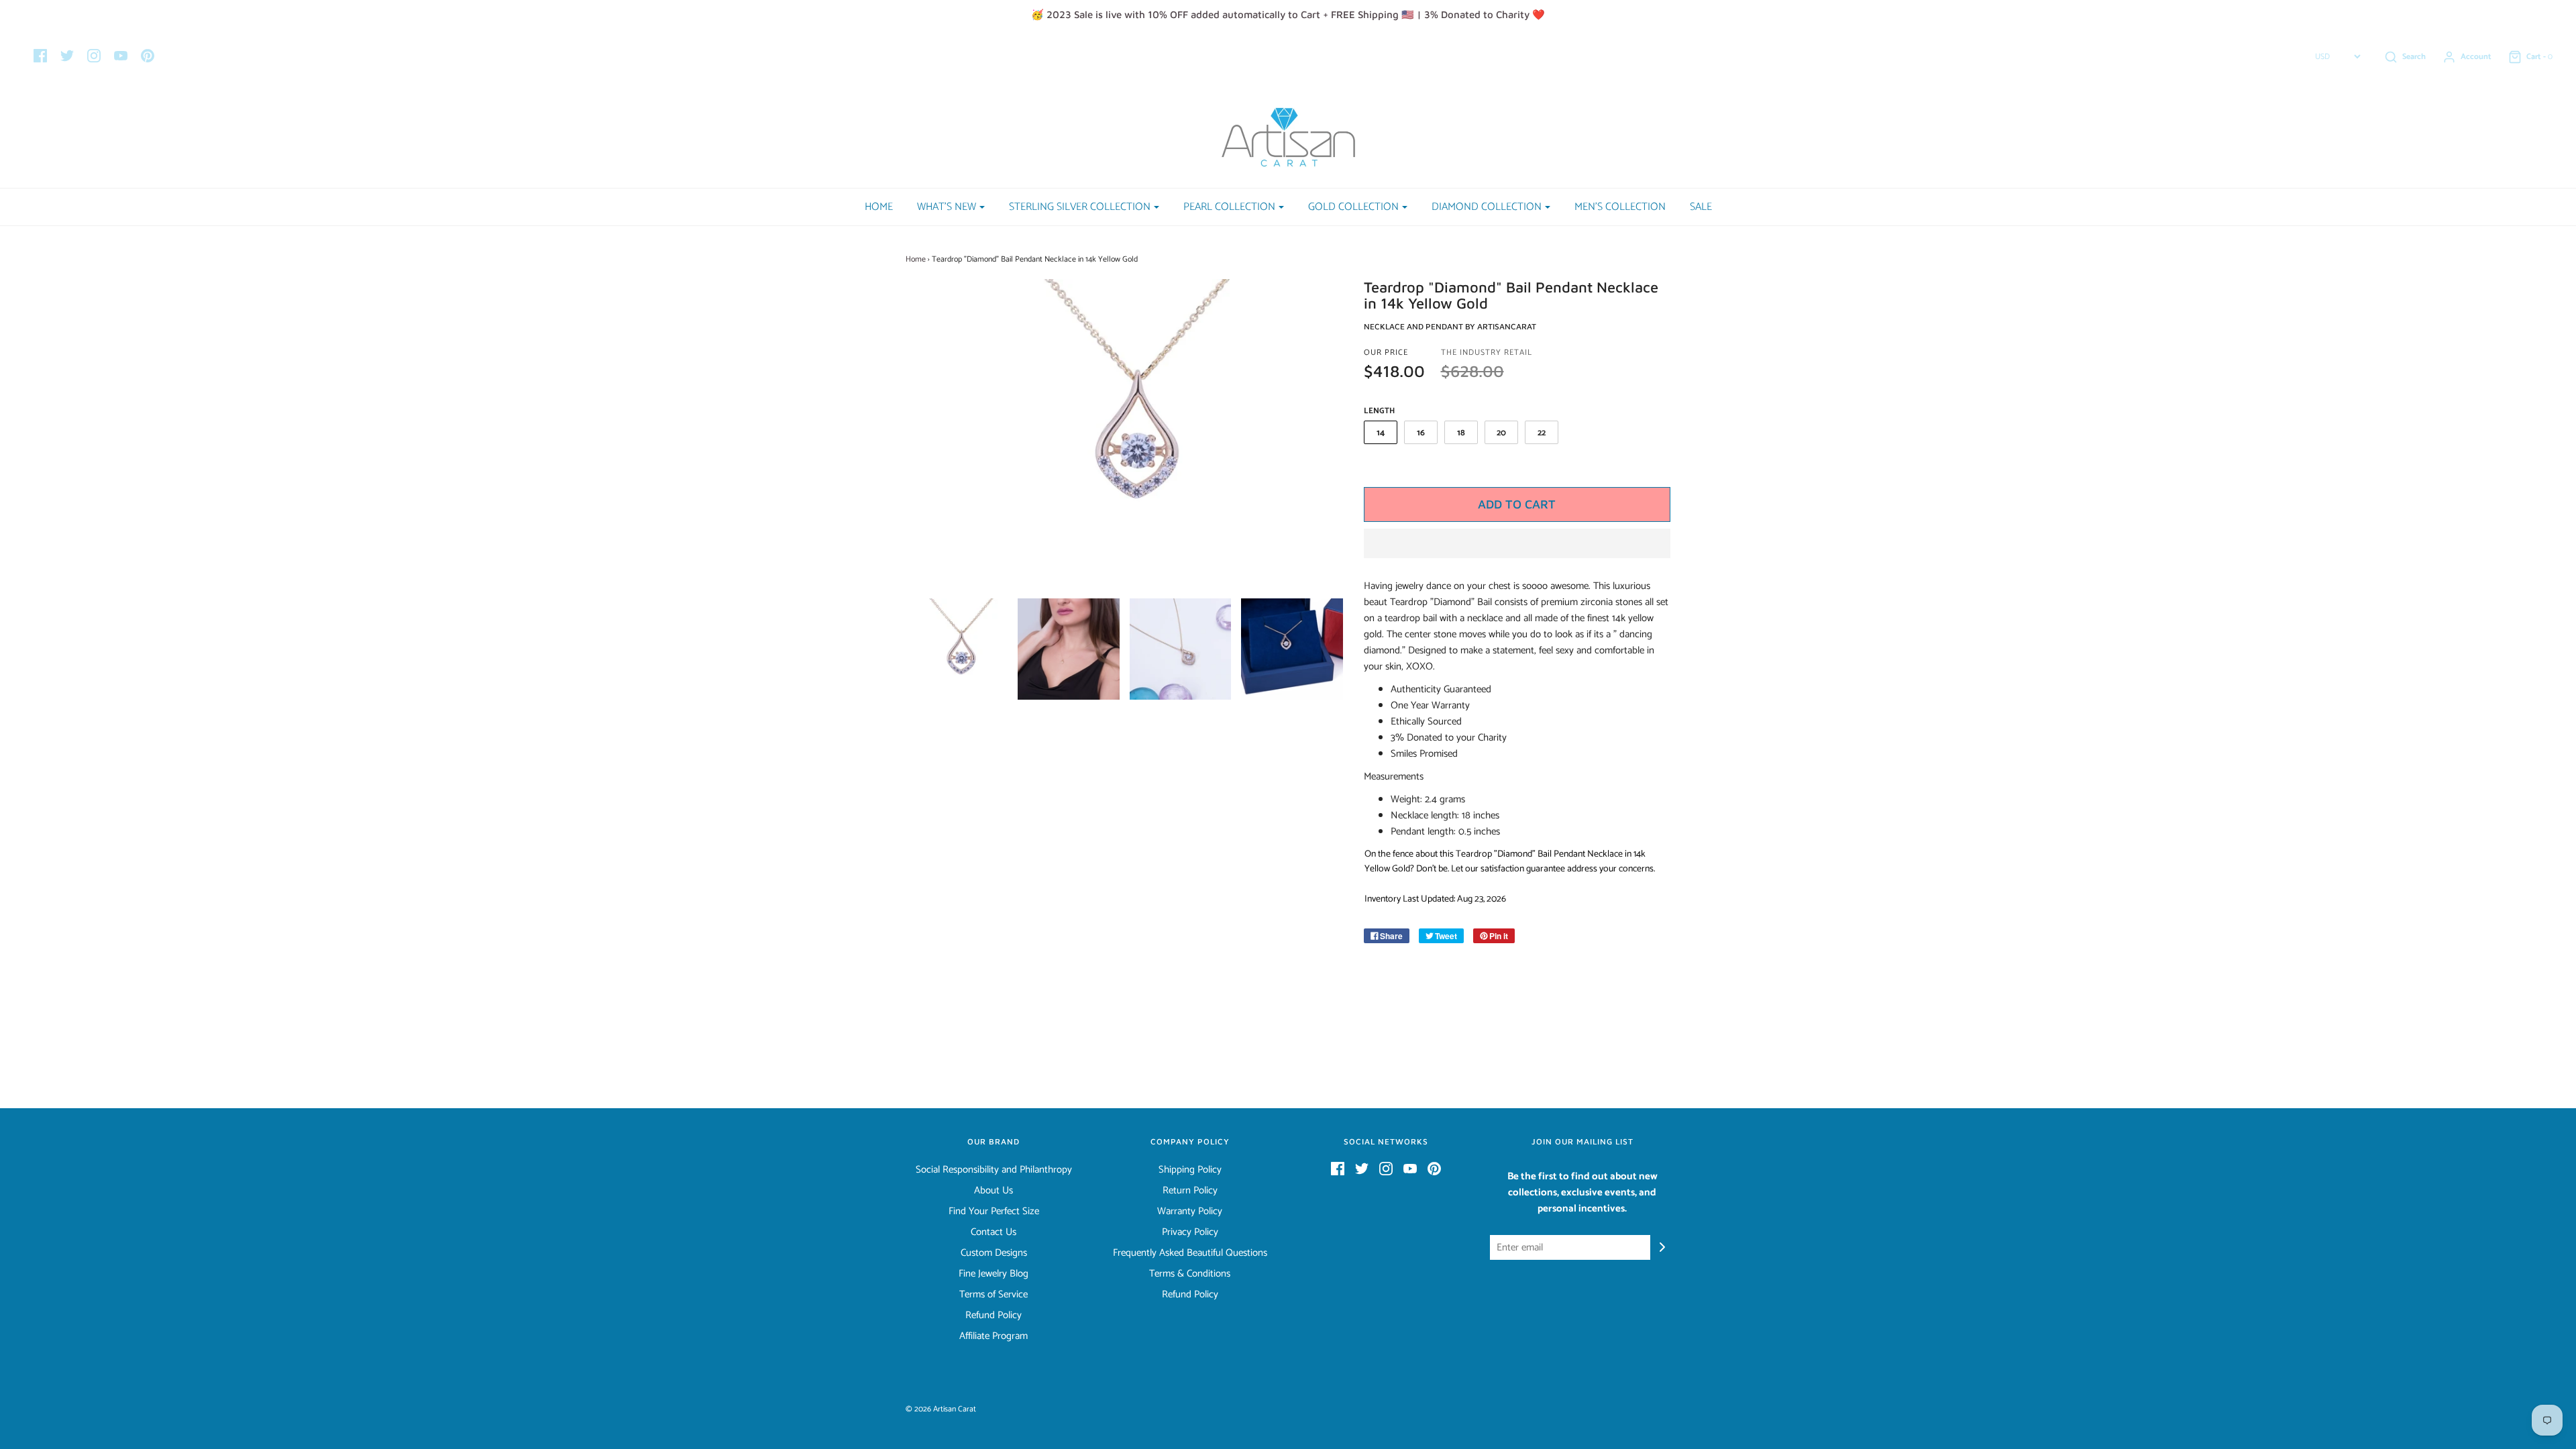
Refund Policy (994, 1316)
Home (879, 207)
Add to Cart (1517, 504)
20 (1501, 433)
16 (1421, 433)
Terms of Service (994, 1295)
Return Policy (1190, 1191)
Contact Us (994, 1232)
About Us (994, 1191)
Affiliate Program (994, 1336)
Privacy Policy (1190, 1232)
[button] (1517, 543)
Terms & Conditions (1190, 1274)
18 (1461, 433)
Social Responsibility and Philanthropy (994, 1170)
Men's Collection (1620, 207)
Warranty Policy (1190, 1212)
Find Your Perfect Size (994, 1212)
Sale (1701, 207)
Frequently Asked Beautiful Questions (1190, 1253)
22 (1542, 433)
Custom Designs (994, 1253)
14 (1381, 433)
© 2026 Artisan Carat (941, 1409)
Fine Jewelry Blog (994, 1274)
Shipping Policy (1190, 1170)
